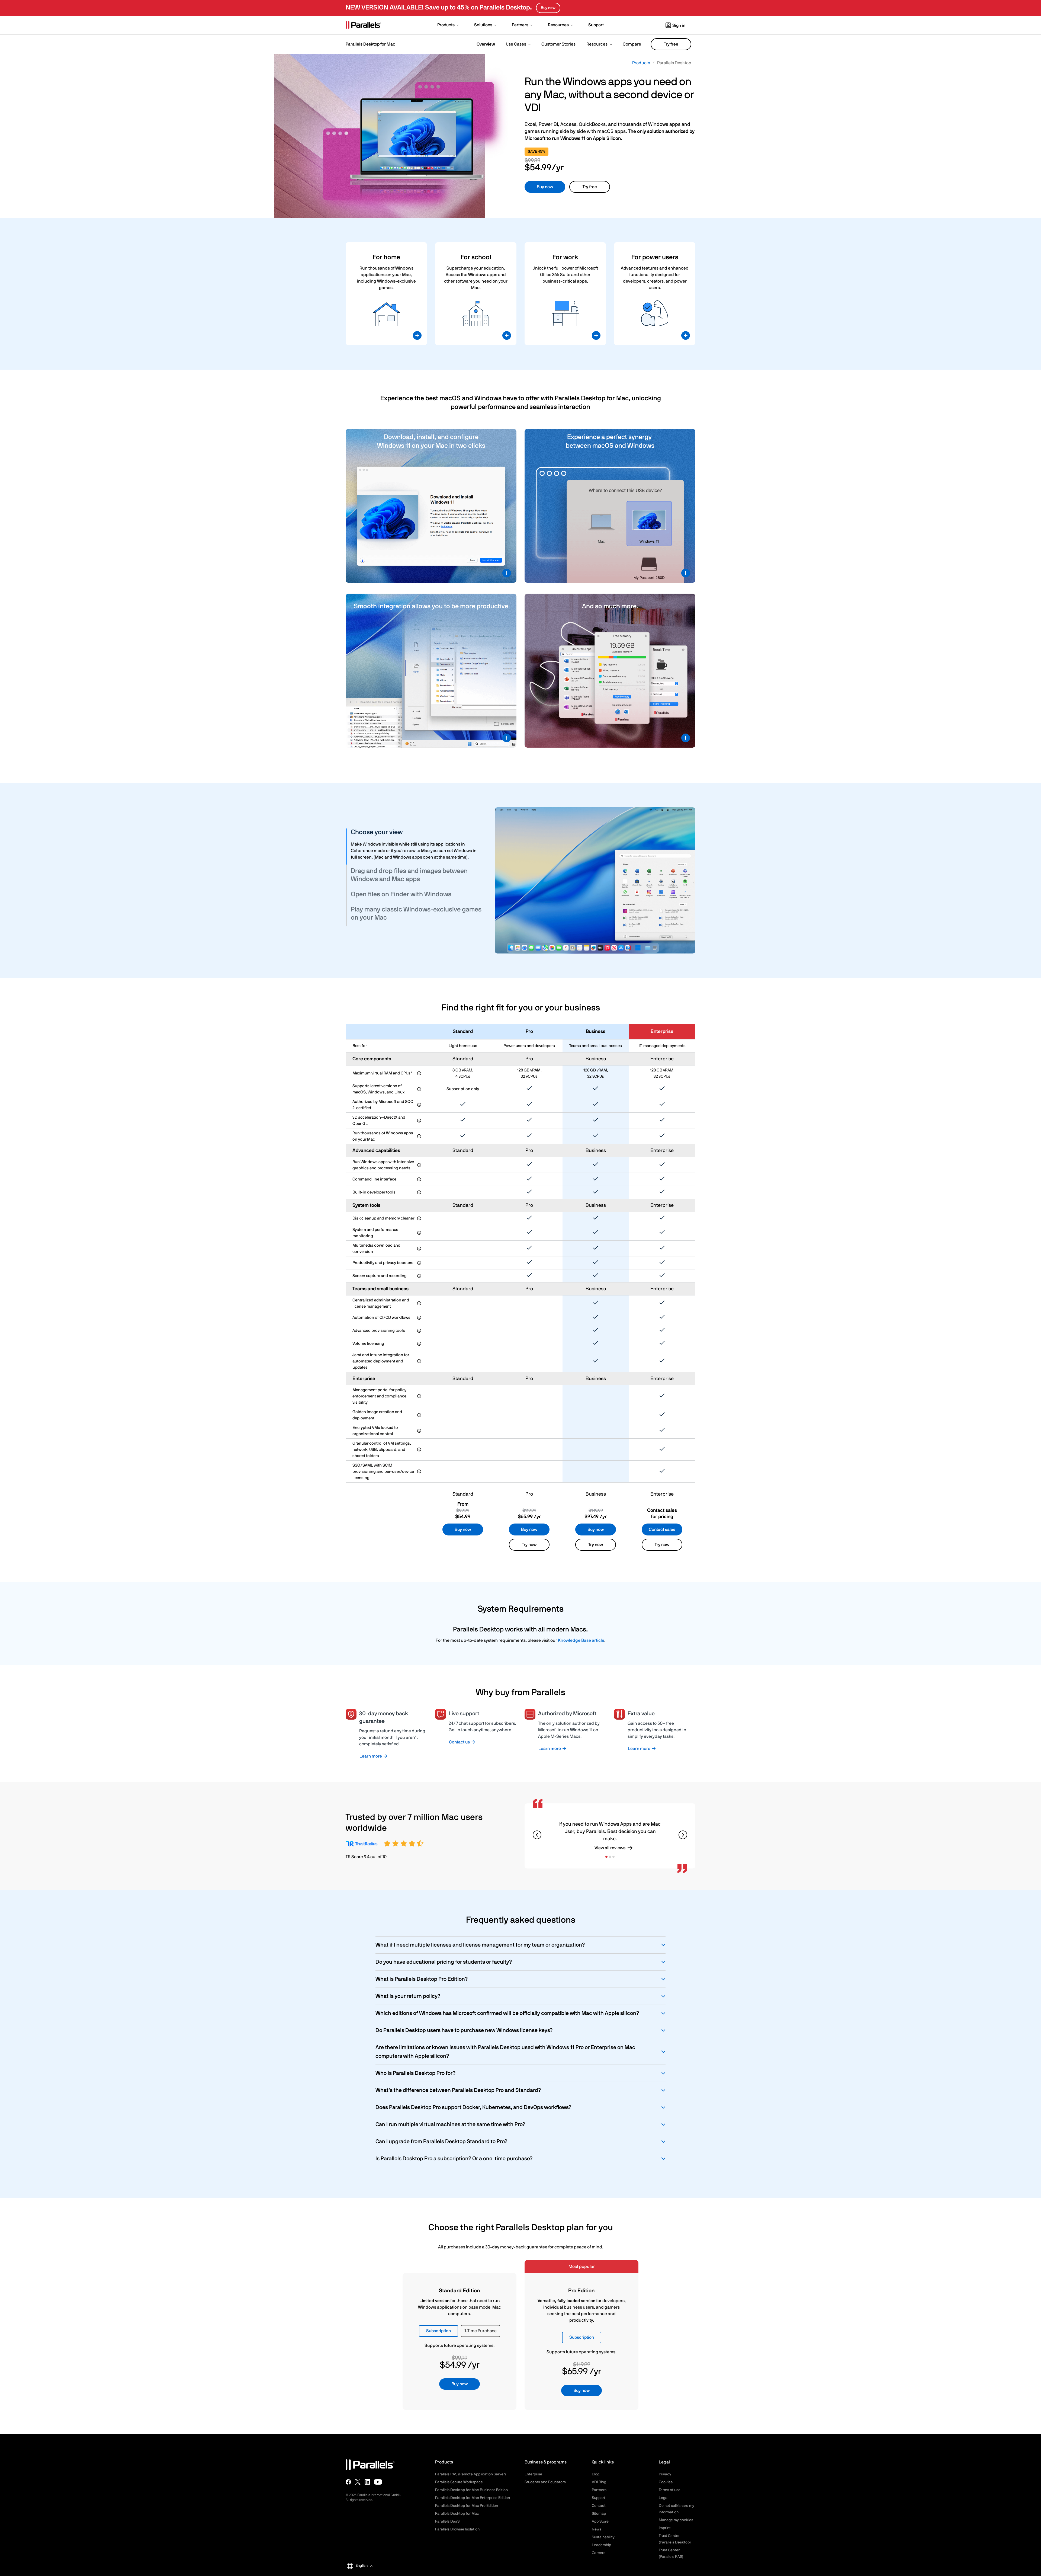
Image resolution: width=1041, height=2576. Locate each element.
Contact (599, 2506)
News (597, 2529)
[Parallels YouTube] (378, 2482)
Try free (671, 44)
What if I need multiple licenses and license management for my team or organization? (480, 1945)
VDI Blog (599, 2482)
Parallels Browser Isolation (457, 2529)
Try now (529, 1545)
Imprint (665, 2528)
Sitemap (599, 2514)
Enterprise (533, 2474)
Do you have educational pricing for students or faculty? (444, 1962)
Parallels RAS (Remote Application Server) (470, 2474)
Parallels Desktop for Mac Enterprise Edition (473, 2498)
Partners (599, 2490)
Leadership (601, 2545)
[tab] (417, 833)
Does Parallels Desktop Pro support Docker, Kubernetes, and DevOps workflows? (473, 2107)
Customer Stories (558, 44)
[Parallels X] (358, 2482)
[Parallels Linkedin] (367, 2482)
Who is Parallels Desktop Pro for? (415, 2073)
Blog (596, 2474)
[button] (449, 25)
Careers (599, 2553)
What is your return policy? (408, 1996)
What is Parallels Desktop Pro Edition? (422, 1979)
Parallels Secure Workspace (459, 2482)
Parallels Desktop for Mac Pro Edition (467, 2506)
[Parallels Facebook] (348, 2482)
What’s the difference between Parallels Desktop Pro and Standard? (458, 2090)
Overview (486, 44)
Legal (664, 2498)
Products (641, 63)
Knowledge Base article (581, 1640)
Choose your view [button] (377, 832)
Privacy (665, 2474)
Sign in (679, 25)
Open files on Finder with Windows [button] (401, 894)
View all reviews (610, 1848)
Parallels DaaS (447, 2521)
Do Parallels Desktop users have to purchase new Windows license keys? (464, 2030)
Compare (632, 44)
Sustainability (603, 2537)
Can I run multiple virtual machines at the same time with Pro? (450, 2124)
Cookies (666, 2482)
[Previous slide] (537, 1835)
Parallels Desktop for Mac (457, 2514)
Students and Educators (545, 2482)
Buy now (545, 187)
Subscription (438, 2331)
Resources (597, 44)
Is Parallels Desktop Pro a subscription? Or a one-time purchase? (454, 2159)
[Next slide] (683, 1835)
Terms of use (670, 2490)
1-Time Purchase (481, 2331)
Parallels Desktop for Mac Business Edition (471, 2490)
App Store (600, 2521)
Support (599, 2498)
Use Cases (516, 44)
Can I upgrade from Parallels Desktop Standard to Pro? (441, 2142)
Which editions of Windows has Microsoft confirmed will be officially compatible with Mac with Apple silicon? (507, 2013)
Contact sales (662, 1529)
